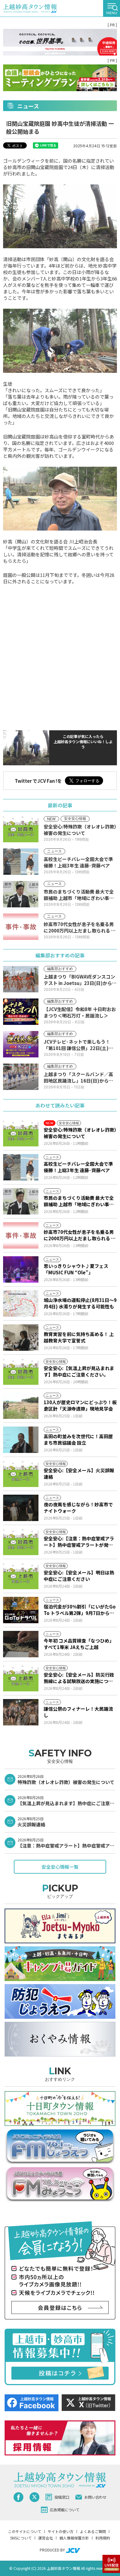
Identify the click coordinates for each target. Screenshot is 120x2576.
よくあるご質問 (93, 2531)
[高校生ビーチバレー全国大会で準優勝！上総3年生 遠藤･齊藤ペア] (21, 1167)
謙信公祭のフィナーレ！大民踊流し (78, 1712)
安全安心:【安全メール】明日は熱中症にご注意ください (79, 1576)
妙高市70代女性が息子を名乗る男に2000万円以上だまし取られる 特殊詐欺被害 (80, 1235)
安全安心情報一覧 (60, 1867)
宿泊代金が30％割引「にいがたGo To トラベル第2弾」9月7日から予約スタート (80, 1610)
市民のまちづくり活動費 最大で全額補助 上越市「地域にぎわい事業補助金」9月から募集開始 (79, 1201)
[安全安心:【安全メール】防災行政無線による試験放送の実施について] (21, 1678)
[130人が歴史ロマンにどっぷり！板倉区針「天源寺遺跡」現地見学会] (21, 1406)
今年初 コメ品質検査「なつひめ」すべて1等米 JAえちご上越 (79, 1644)
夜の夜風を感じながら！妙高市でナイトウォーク (78, 1508)
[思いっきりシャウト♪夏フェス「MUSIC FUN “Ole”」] (21, 1269)
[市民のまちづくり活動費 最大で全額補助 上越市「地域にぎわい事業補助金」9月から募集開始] (21, 1201)
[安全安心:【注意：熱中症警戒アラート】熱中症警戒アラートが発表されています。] (21, 1542)
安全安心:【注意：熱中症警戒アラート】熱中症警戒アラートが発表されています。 (79, 1542)
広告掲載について (65, 2510)
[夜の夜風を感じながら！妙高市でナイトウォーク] (21, 1508)
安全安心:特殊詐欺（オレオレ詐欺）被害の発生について (80, 1133)
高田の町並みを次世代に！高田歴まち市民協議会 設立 (78, 1439)
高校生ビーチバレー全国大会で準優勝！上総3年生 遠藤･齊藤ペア (78, 1167)
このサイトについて (25, 2531)
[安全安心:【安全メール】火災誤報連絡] (21, 1474)
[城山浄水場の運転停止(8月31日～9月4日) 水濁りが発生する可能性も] (21, 1303)
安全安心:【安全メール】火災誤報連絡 (79, 1473)
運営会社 (46, 2538)
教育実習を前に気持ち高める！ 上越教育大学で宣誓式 (79, 1337)
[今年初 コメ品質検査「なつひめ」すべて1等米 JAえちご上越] (21, 1644)
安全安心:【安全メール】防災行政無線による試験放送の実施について (79, 1678)
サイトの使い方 (61, 2531)
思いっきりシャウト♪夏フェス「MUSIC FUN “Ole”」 (76, 1269)
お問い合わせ (95, 2497)
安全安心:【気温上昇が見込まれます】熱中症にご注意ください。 (79, 1371)
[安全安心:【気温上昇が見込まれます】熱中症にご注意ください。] (21, 1372)
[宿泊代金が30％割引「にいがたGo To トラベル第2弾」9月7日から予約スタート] (21, 1610)
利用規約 (103, 2538)
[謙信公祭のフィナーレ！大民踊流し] (21, 1712)
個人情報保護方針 (74, 2538)
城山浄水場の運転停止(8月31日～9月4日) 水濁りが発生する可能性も (80, 1303)
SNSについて (21, 2538)
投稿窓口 (62, 2497)
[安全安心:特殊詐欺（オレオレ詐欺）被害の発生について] (21, 1133)
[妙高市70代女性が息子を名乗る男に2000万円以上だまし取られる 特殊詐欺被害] (21, 1235)
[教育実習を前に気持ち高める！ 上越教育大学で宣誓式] (21, 1338)
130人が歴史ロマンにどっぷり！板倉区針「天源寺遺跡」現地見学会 (80, 1405)
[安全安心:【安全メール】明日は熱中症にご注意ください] (21, 1576)
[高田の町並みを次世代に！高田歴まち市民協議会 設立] (21, 1440)
